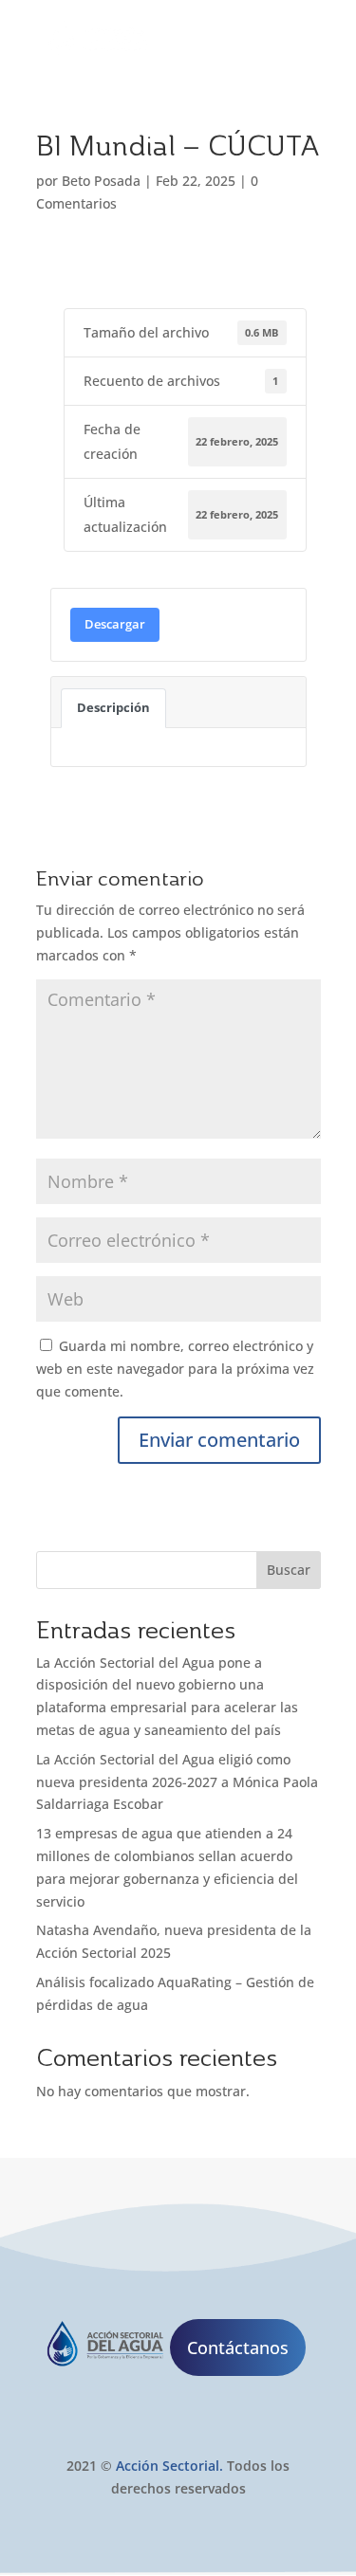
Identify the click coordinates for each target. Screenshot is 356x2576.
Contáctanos (238, 2348)
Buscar (289, 1570)
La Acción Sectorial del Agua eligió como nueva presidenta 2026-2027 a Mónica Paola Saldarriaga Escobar (177, 1782)
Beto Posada (101, 181)
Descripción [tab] (113, 707)
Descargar (115, 624)
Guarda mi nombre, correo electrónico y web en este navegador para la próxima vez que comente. (175, 1369)
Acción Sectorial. (169, 2466)
